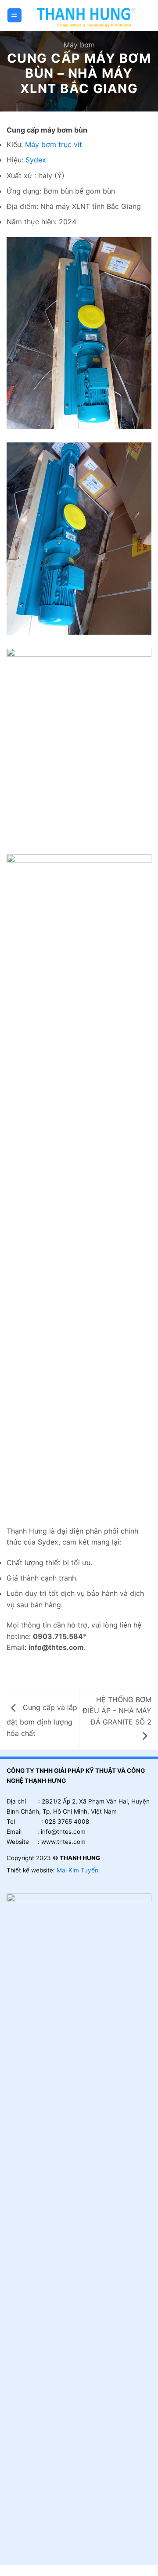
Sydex (36, 160)
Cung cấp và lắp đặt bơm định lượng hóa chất (42, 1720)
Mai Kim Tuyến (77, 1870)
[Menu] (15, 16)
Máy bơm (79, 45)
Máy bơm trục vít (54, 144)
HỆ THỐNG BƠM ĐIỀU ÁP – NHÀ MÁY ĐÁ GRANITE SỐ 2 (117, 1711)
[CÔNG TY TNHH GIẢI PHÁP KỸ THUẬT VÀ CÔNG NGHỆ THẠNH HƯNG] (87, 15)
